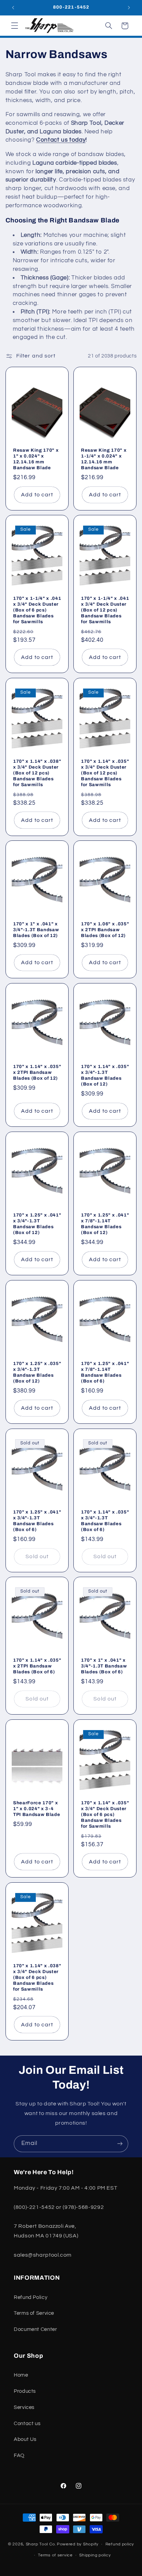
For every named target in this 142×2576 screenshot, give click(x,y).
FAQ (19, 2456)
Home (21, 2375)
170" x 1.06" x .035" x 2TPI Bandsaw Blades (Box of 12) (105, 930)
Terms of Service (34, 2313)
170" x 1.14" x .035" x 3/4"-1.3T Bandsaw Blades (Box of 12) (105, 1075)
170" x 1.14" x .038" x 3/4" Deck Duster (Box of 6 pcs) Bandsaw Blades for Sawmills (37, 1977)
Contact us (27, 2424)
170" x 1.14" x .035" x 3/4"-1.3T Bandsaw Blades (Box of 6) (105, 1521)
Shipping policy (95, 2555)
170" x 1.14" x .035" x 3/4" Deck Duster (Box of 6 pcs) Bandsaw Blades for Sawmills (105, 1814)
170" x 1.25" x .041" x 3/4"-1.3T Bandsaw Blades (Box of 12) (37, 1224)
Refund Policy (31, 2297)
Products (25, 2391)
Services (24, 2407)
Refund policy (120, 2544)
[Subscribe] (120, 2144)
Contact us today (61, 140)
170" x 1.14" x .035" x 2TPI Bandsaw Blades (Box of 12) (37, 1072)
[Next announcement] (129, 8)
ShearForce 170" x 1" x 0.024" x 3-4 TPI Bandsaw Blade (37, 1809)
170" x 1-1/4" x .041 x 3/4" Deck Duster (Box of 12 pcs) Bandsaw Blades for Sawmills (105, 610)
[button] (14, 26)
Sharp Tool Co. (41, 2544)
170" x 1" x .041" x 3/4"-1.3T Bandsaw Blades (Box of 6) (104, 1666)
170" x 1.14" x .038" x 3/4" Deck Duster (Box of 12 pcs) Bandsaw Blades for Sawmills (37, 773)
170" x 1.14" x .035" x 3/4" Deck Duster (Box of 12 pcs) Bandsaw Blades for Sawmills (105, 773)
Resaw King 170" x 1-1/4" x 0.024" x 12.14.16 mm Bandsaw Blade (104, 459)
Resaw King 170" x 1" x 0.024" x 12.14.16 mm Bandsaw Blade (36, 459)
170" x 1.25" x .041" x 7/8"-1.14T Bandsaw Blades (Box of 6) (105, 1372)
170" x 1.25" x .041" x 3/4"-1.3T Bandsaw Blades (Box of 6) (37, 1521)
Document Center (35, 2329)
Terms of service (55, 2555)
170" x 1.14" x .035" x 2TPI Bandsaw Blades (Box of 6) (37, 1666)
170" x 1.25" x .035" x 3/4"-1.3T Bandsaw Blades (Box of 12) (37, 1372)
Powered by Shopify (78, 2544)
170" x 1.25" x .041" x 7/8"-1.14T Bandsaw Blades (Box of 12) (105, 1224)
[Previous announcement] (13, 8)
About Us (25, 2439)
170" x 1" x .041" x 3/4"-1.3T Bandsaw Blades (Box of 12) (36, 930)
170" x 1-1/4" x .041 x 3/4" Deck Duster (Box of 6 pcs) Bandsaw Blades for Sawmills (37, 610)
